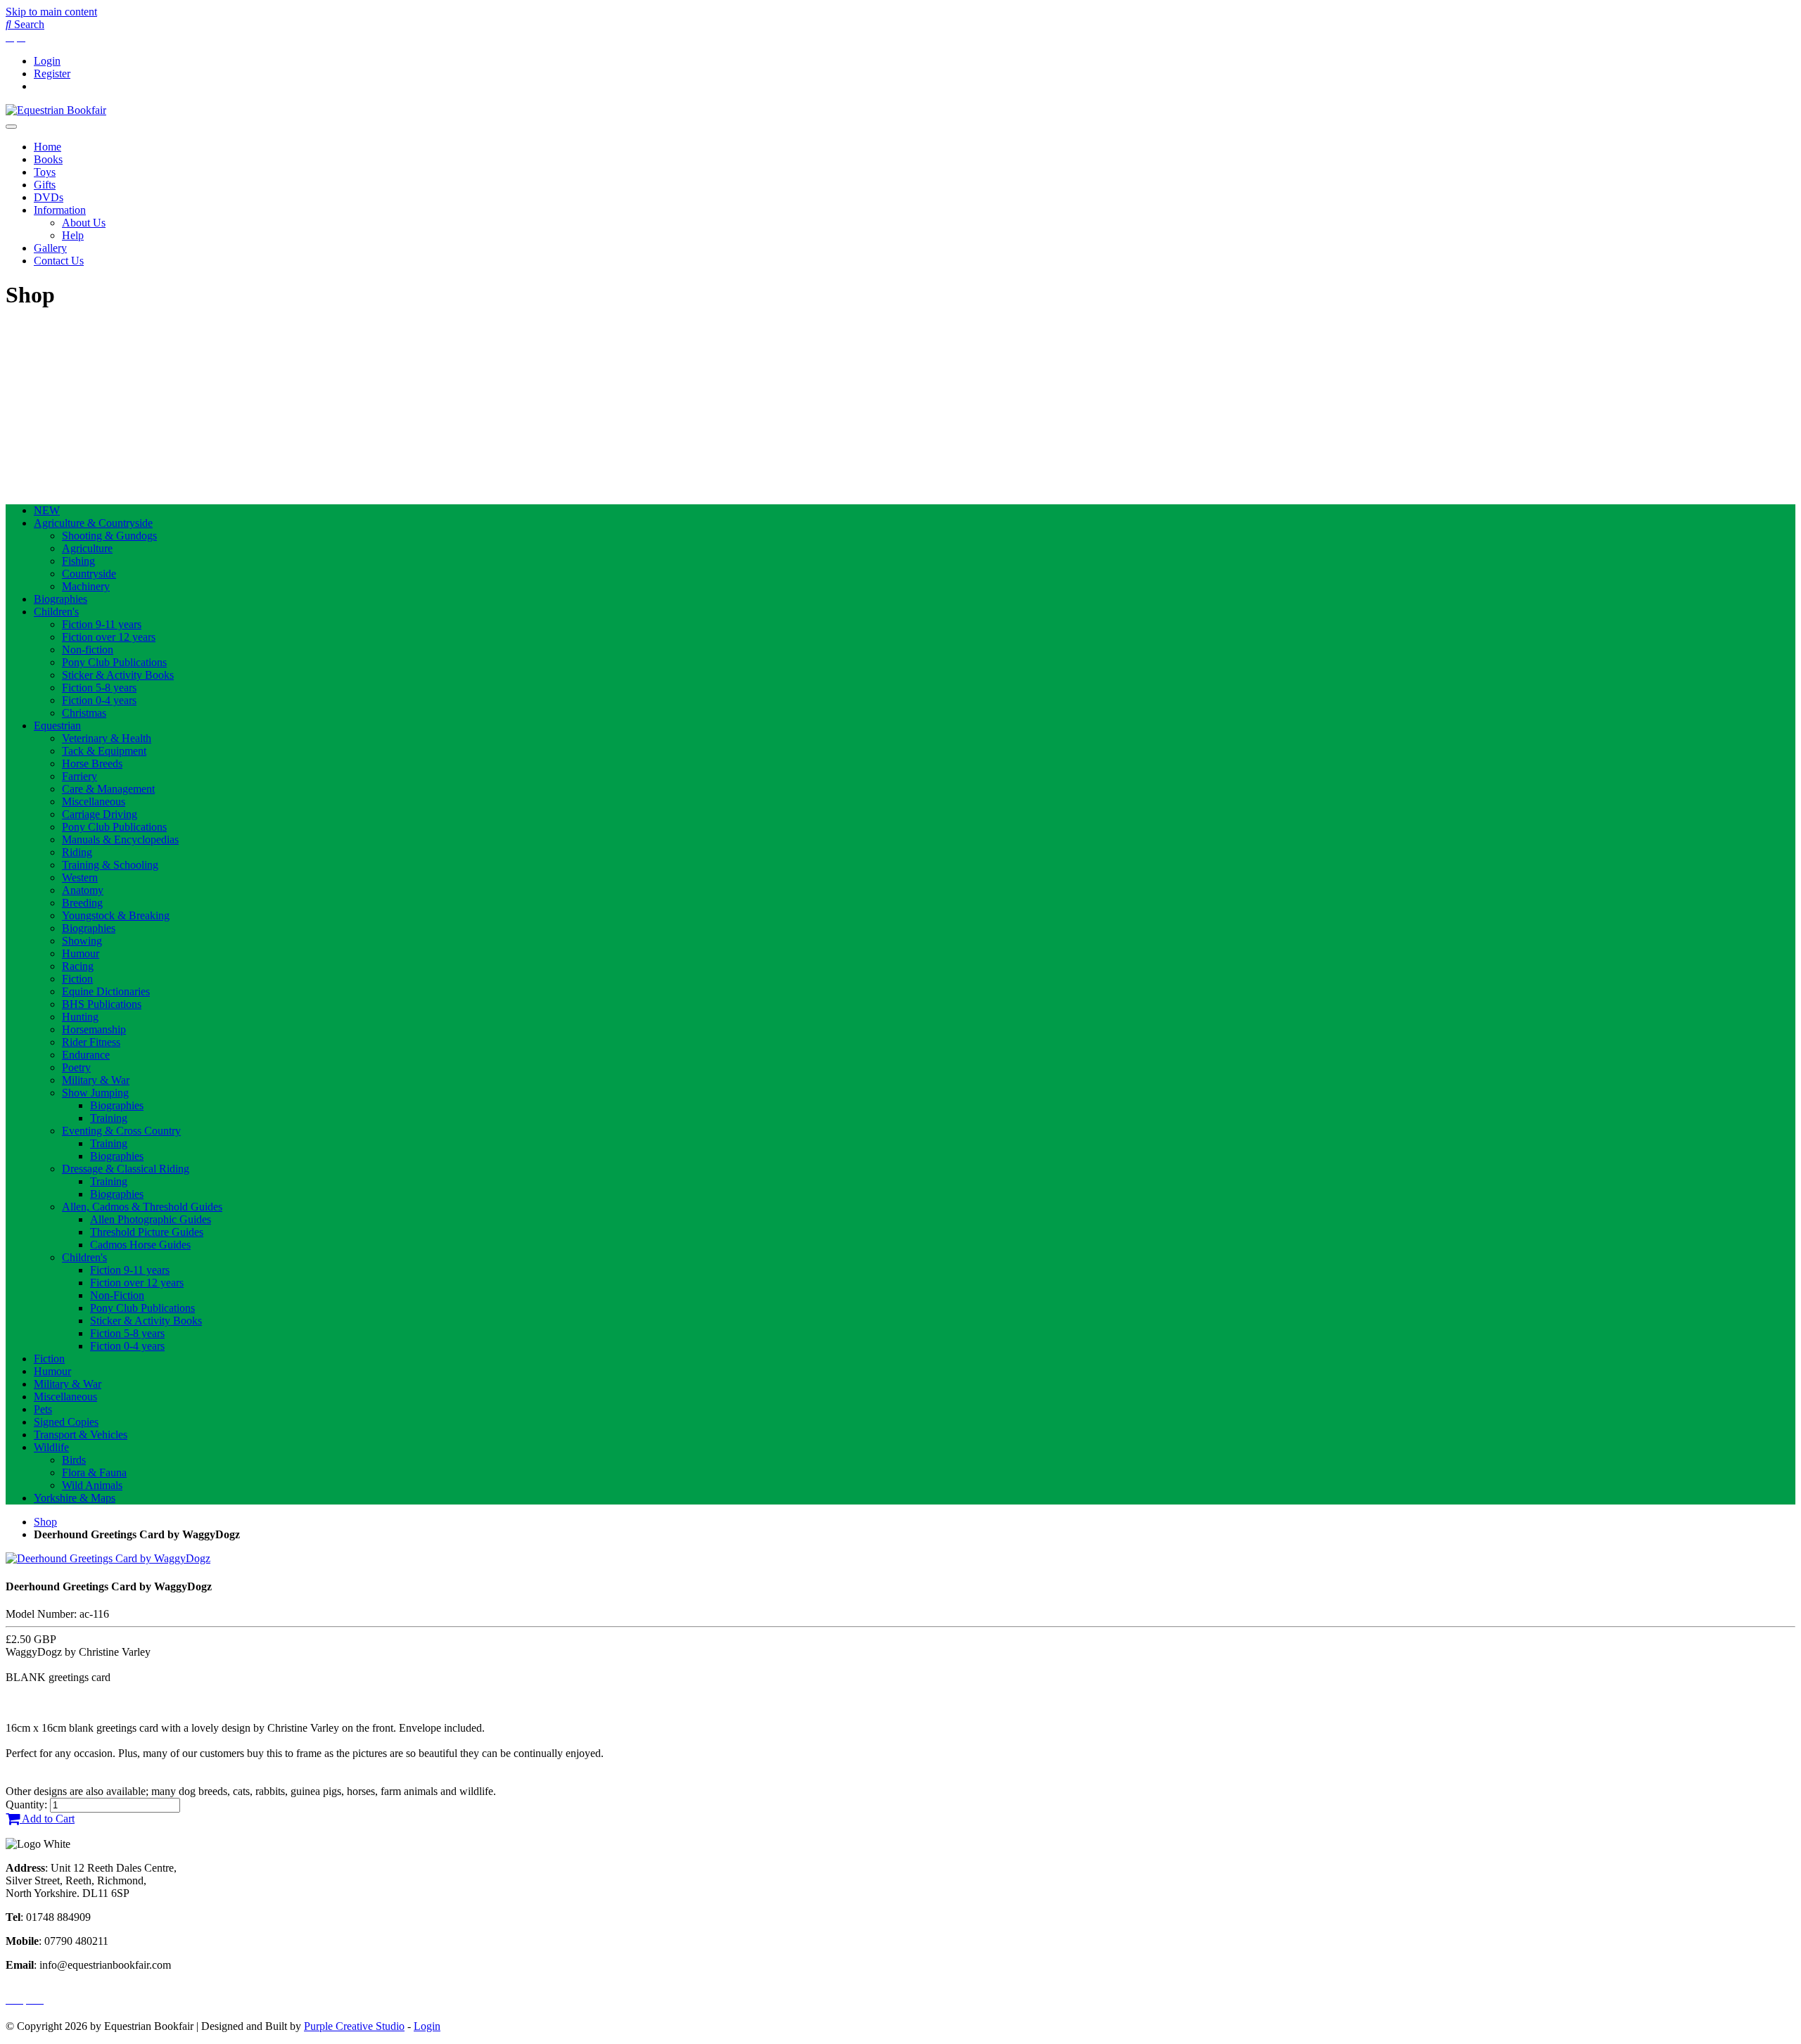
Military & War (96, 1080)
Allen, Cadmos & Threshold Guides (142, 1207)
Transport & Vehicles (81, 1435)
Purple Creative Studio (354, 2026)
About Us (84, 223)
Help (73, 235)
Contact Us (59, 261)
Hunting (80, 1017)
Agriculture (87, 548)
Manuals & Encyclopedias (120, 839)
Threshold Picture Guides (147, 1232)
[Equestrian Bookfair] (56, 110)
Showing (82, 941)
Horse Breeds (92, 764)
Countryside (89, 574)
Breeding (82, 903)
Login (47, 61)
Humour (81, 953)
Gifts (45, 185)
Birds (74, 1460)
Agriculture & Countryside (93, 523)
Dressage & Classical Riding (126, 1169)
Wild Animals (92, 1485)
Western (80, 877)
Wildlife (51, 1447)
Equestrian (57, 726)
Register (52, 74)
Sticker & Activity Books (118, 675)
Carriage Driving (100, 814)
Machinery (86, 586)
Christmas (84, 713)
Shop (45, 1522)
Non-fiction (88, 650)
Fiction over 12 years (109, 637)
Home (47, 147)
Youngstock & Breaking (116, 915)
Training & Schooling (110, 865)
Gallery (50, 248)
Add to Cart (47, 1819)
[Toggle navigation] (11, 127)
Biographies (61, 599)
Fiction (77, 979)
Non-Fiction (117, 1295)
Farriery (79, 776)
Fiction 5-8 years (99, 688)
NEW (47, 510)
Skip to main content (51, 12)
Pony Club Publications (114, 662)
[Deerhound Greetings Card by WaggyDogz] (108, 1558)
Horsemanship (94, 1029)
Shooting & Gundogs (109, 536)
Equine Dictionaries (106, 991)
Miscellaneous (94, 801)
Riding (77, 852)
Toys (45, 172)
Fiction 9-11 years (102, 624)
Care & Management (108, 789)
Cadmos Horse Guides (140, 1245)
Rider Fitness (91, 1042)
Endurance (86, 1055)
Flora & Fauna (94, 1473)
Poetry (76, 1067)
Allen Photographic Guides (151, 1219)
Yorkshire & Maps (75, 1498)
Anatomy (83, 890)
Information (60, 210)
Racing (78, 966)
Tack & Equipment (104, 751)
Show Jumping (95, 1093)
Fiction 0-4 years (99, 700)
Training (109, 1118)
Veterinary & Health (107, 738)
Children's (56, 612)
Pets (43, 1409)
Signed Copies (66, 1422)
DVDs (49, 197)
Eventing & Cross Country (121, 1131)
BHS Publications (102, 1004)
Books (48, 159)
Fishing (78, 561)
